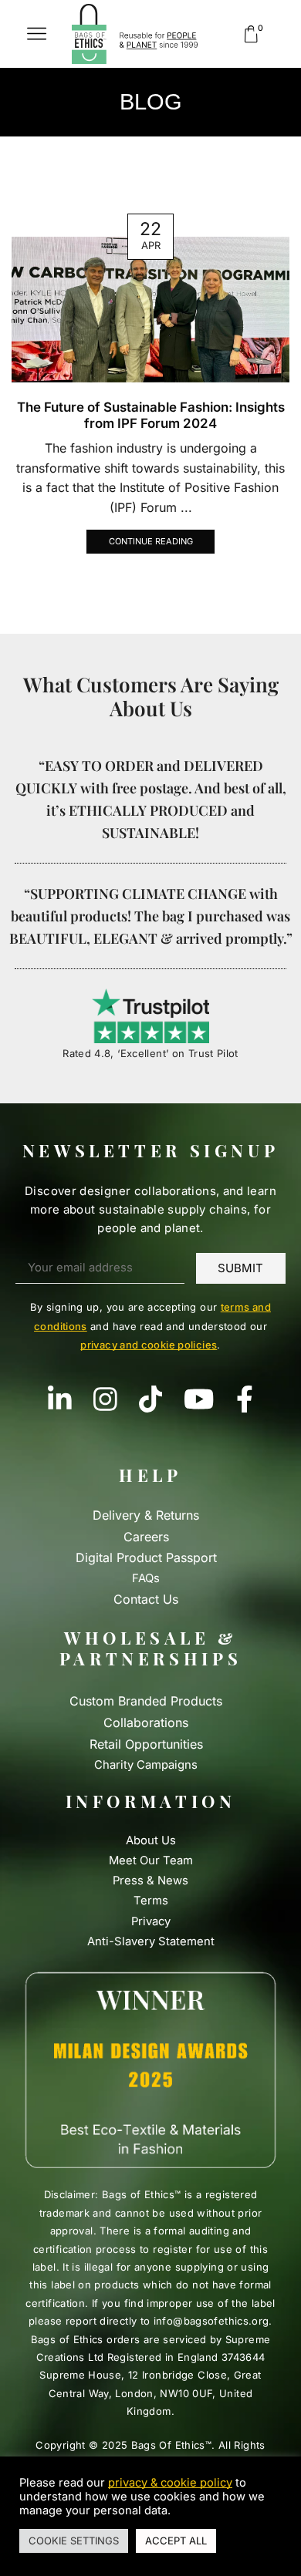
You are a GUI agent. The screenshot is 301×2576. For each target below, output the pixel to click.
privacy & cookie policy (170, 2483)
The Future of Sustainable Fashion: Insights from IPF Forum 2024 (151, 415)
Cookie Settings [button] (74, 2541)
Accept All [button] (176, 2541)
